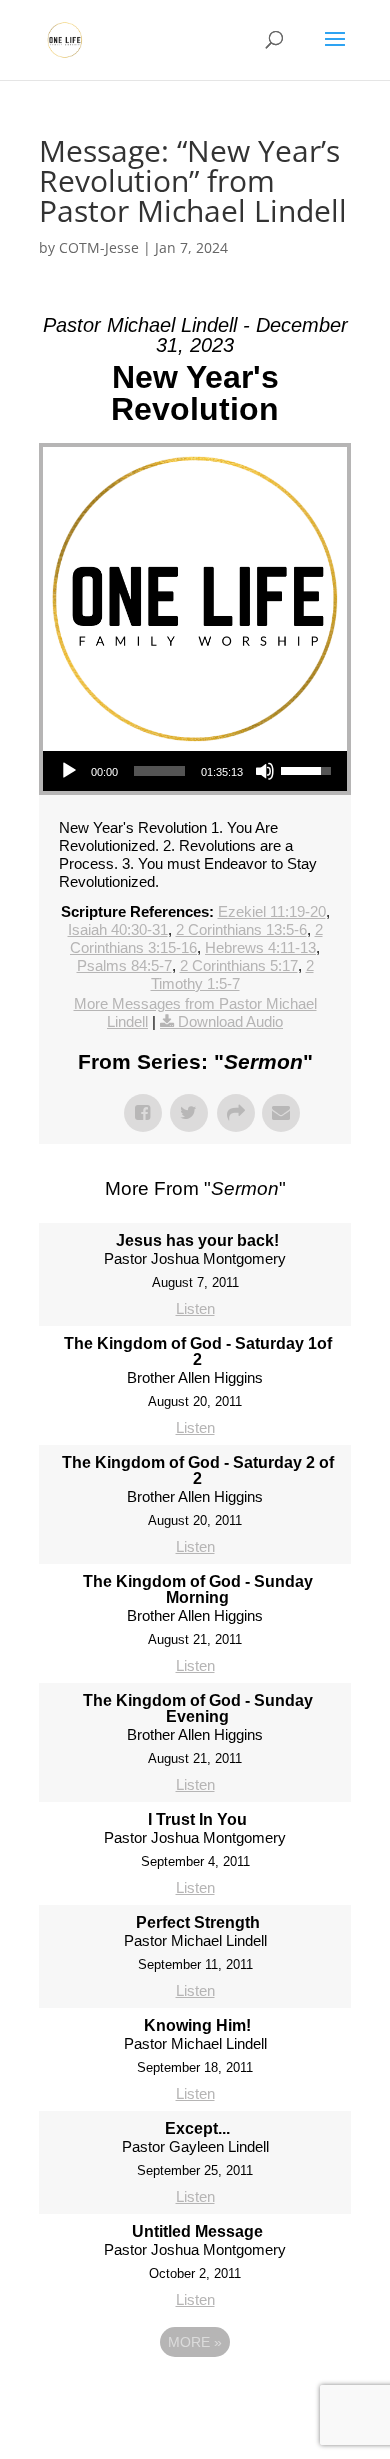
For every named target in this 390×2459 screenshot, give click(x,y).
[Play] (69, 771)
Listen (195, 1308)
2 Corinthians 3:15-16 (196, 938)
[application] (195, 771)
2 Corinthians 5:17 (239, 965)
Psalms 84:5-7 (124, 965)
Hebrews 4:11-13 (260, 947)
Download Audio (230, 1021)
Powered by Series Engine (195, 2397)
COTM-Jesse (99, 247)
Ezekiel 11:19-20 (272, 911)
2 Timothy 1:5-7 (232, 974)
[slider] (159, 771)
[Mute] (265, 771)
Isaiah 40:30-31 (118, 929)
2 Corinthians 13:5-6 (241, 929)
